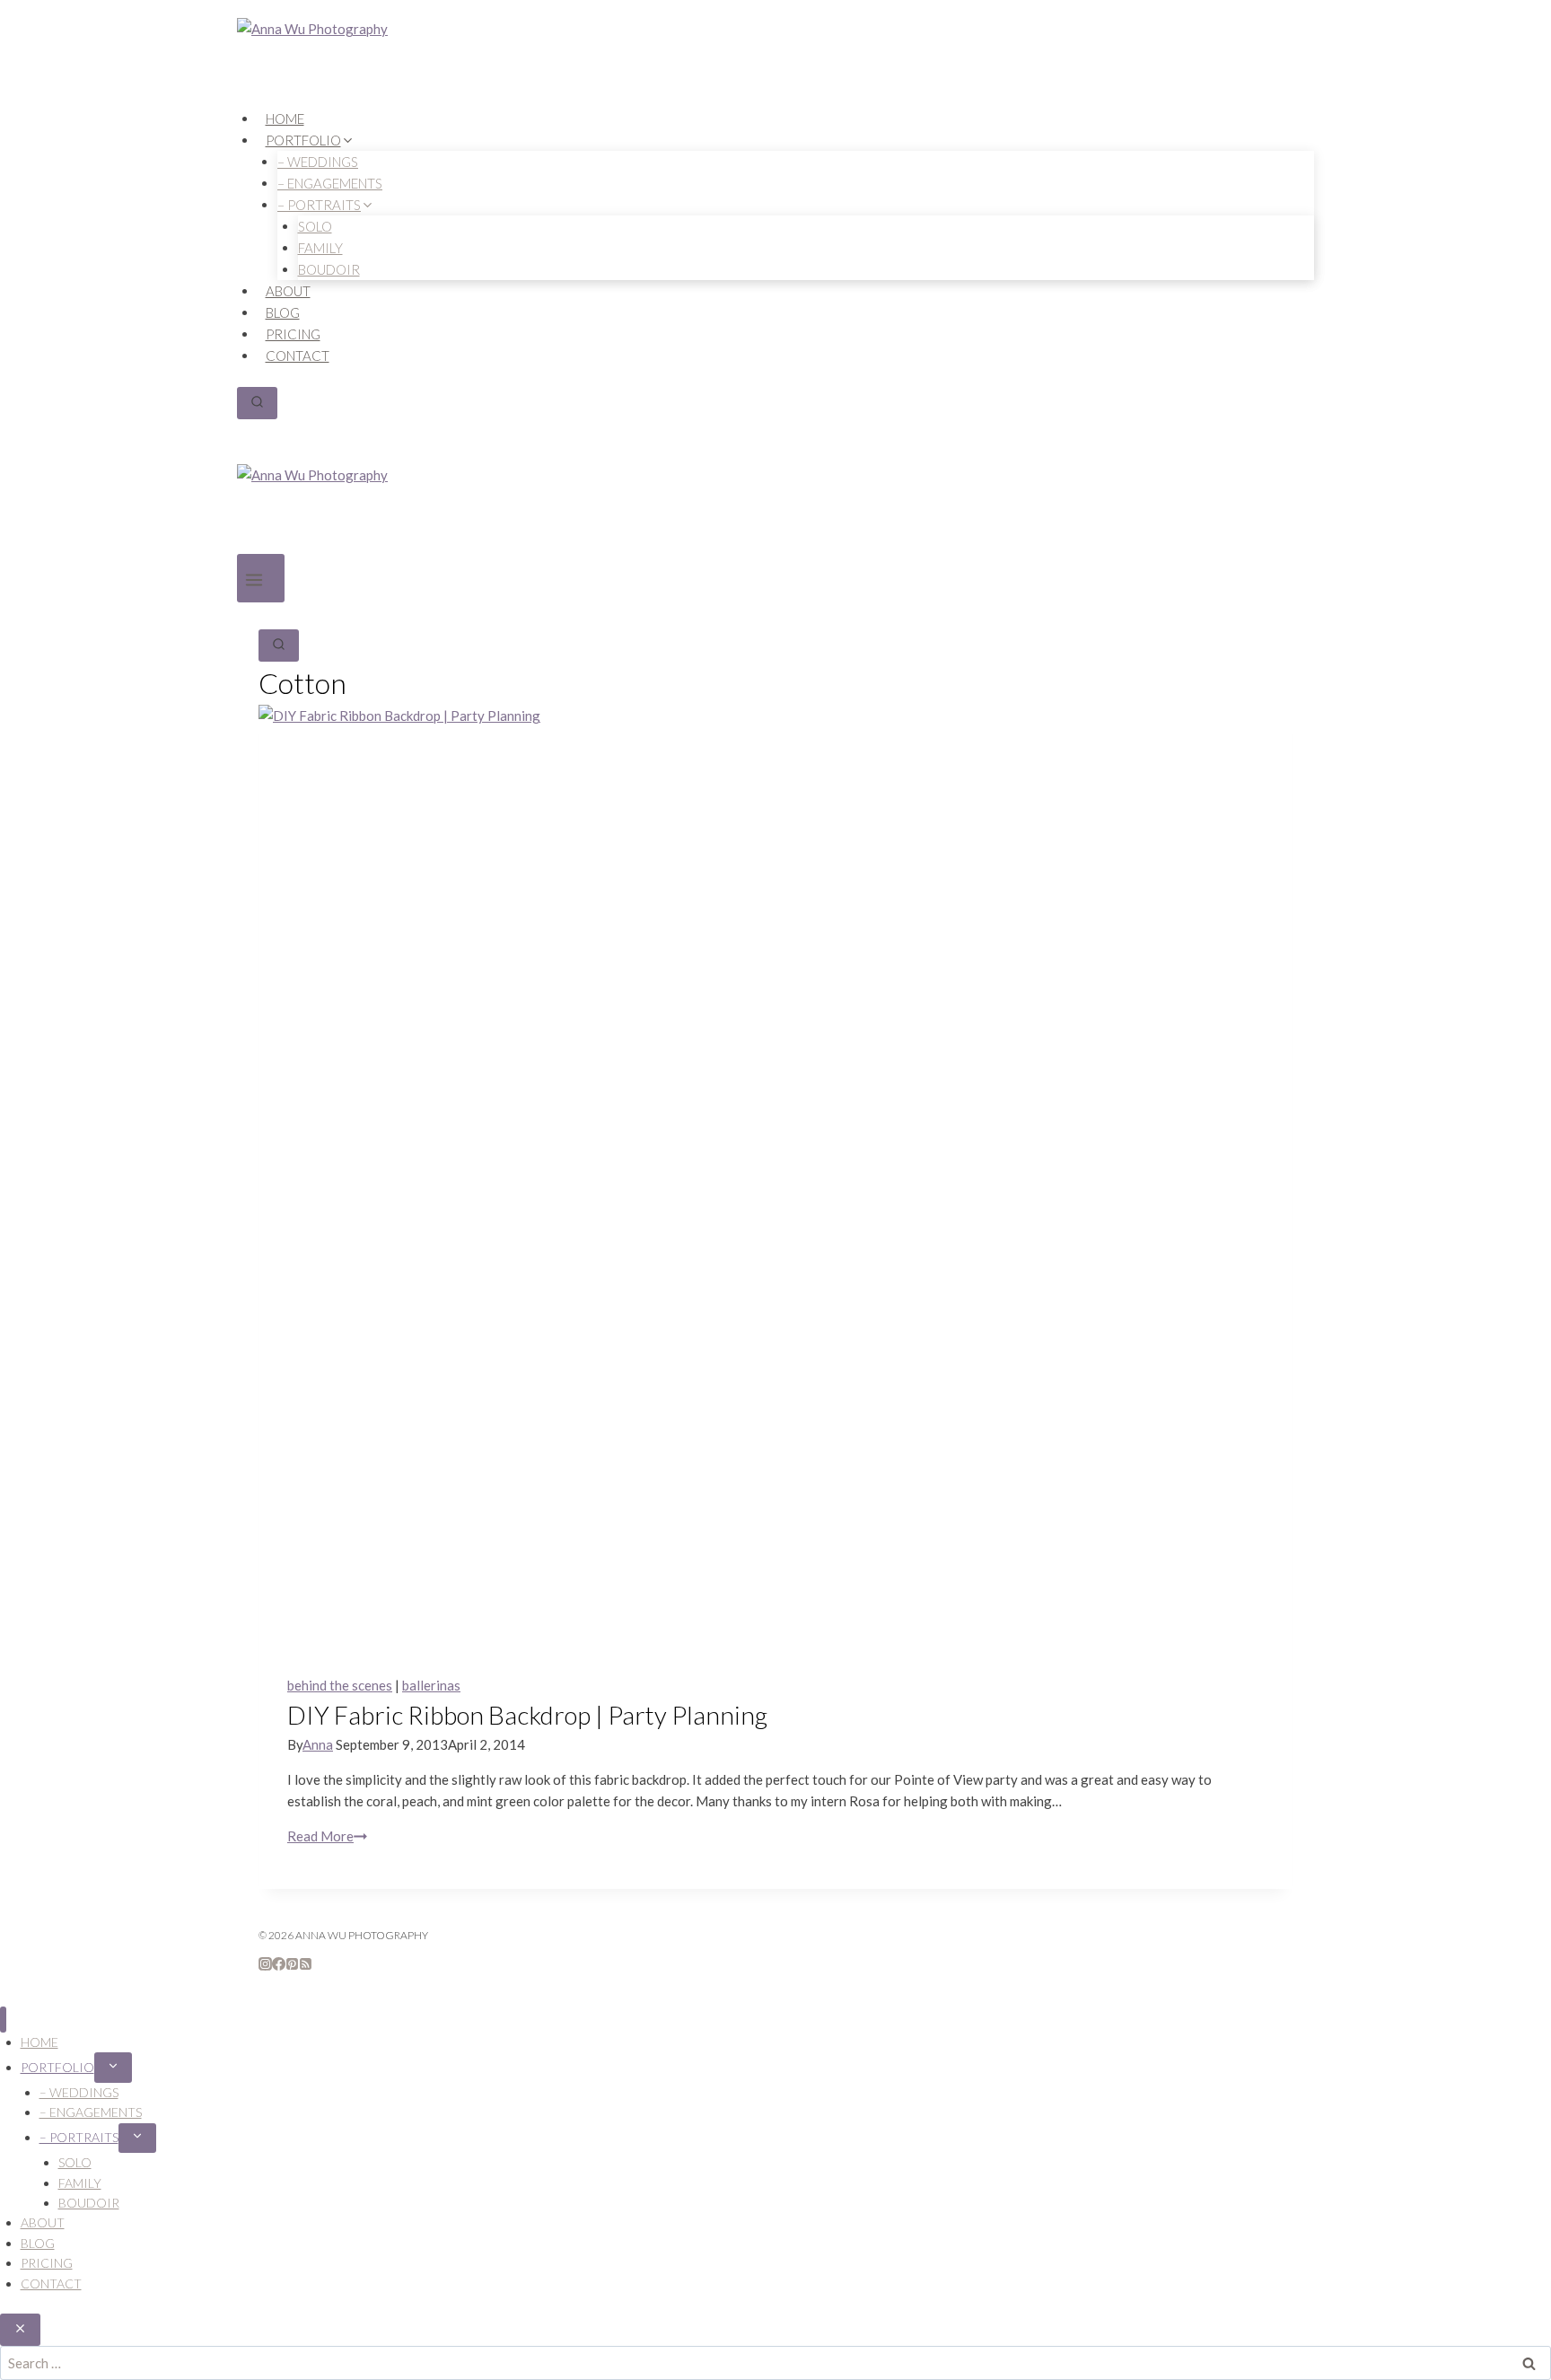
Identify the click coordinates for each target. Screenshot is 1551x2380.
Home (285, 119)
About (288, 291)
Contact (298, 356)
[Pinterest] (292, 1965)
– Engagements (91, 2112)
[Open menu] (261, 579)
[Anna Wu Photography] (775, 63)
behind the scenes (340, 1685)
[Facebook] (279, 1965)
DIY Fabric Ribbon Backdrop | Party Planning (527, 1715)
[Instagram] (265, 1965)
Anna (318, 1744)
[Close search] (20, 2330)
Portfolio (57, 2067)
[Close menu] (3, 2020)
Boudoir (329, 269)
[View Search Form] (257, 403)
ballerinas (431, 1685)
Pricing (293, 334)
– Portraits (79, 2137)
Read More (327, 1836)
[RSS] (306, 1965)
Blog (283, 312)
